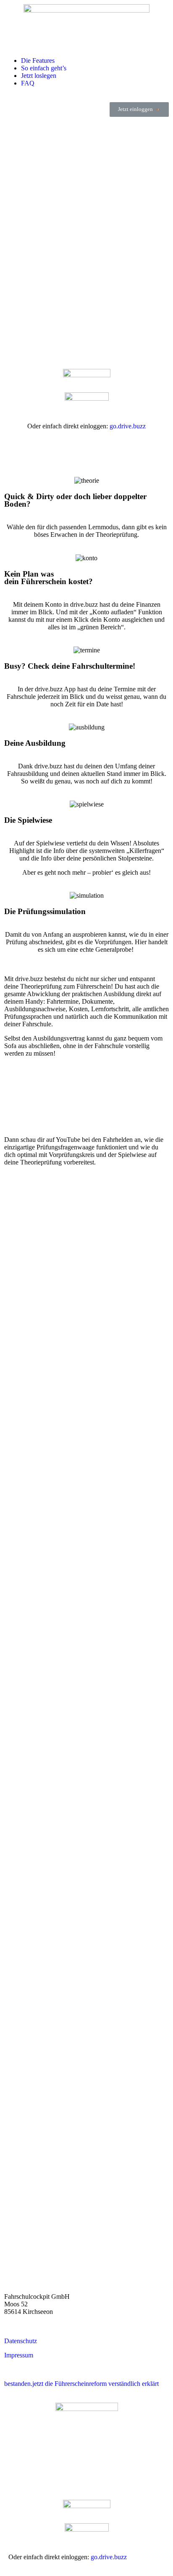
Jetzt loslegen (39, 76)
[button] (139, 109)
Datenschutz (21, 2341)
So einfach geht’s (44, 68)
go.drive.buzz (128, 426)
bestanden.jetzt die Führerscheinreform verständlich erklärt (81, 2384)
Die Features (38, 61)
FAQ (28, 83)
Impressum (19, 2355)
